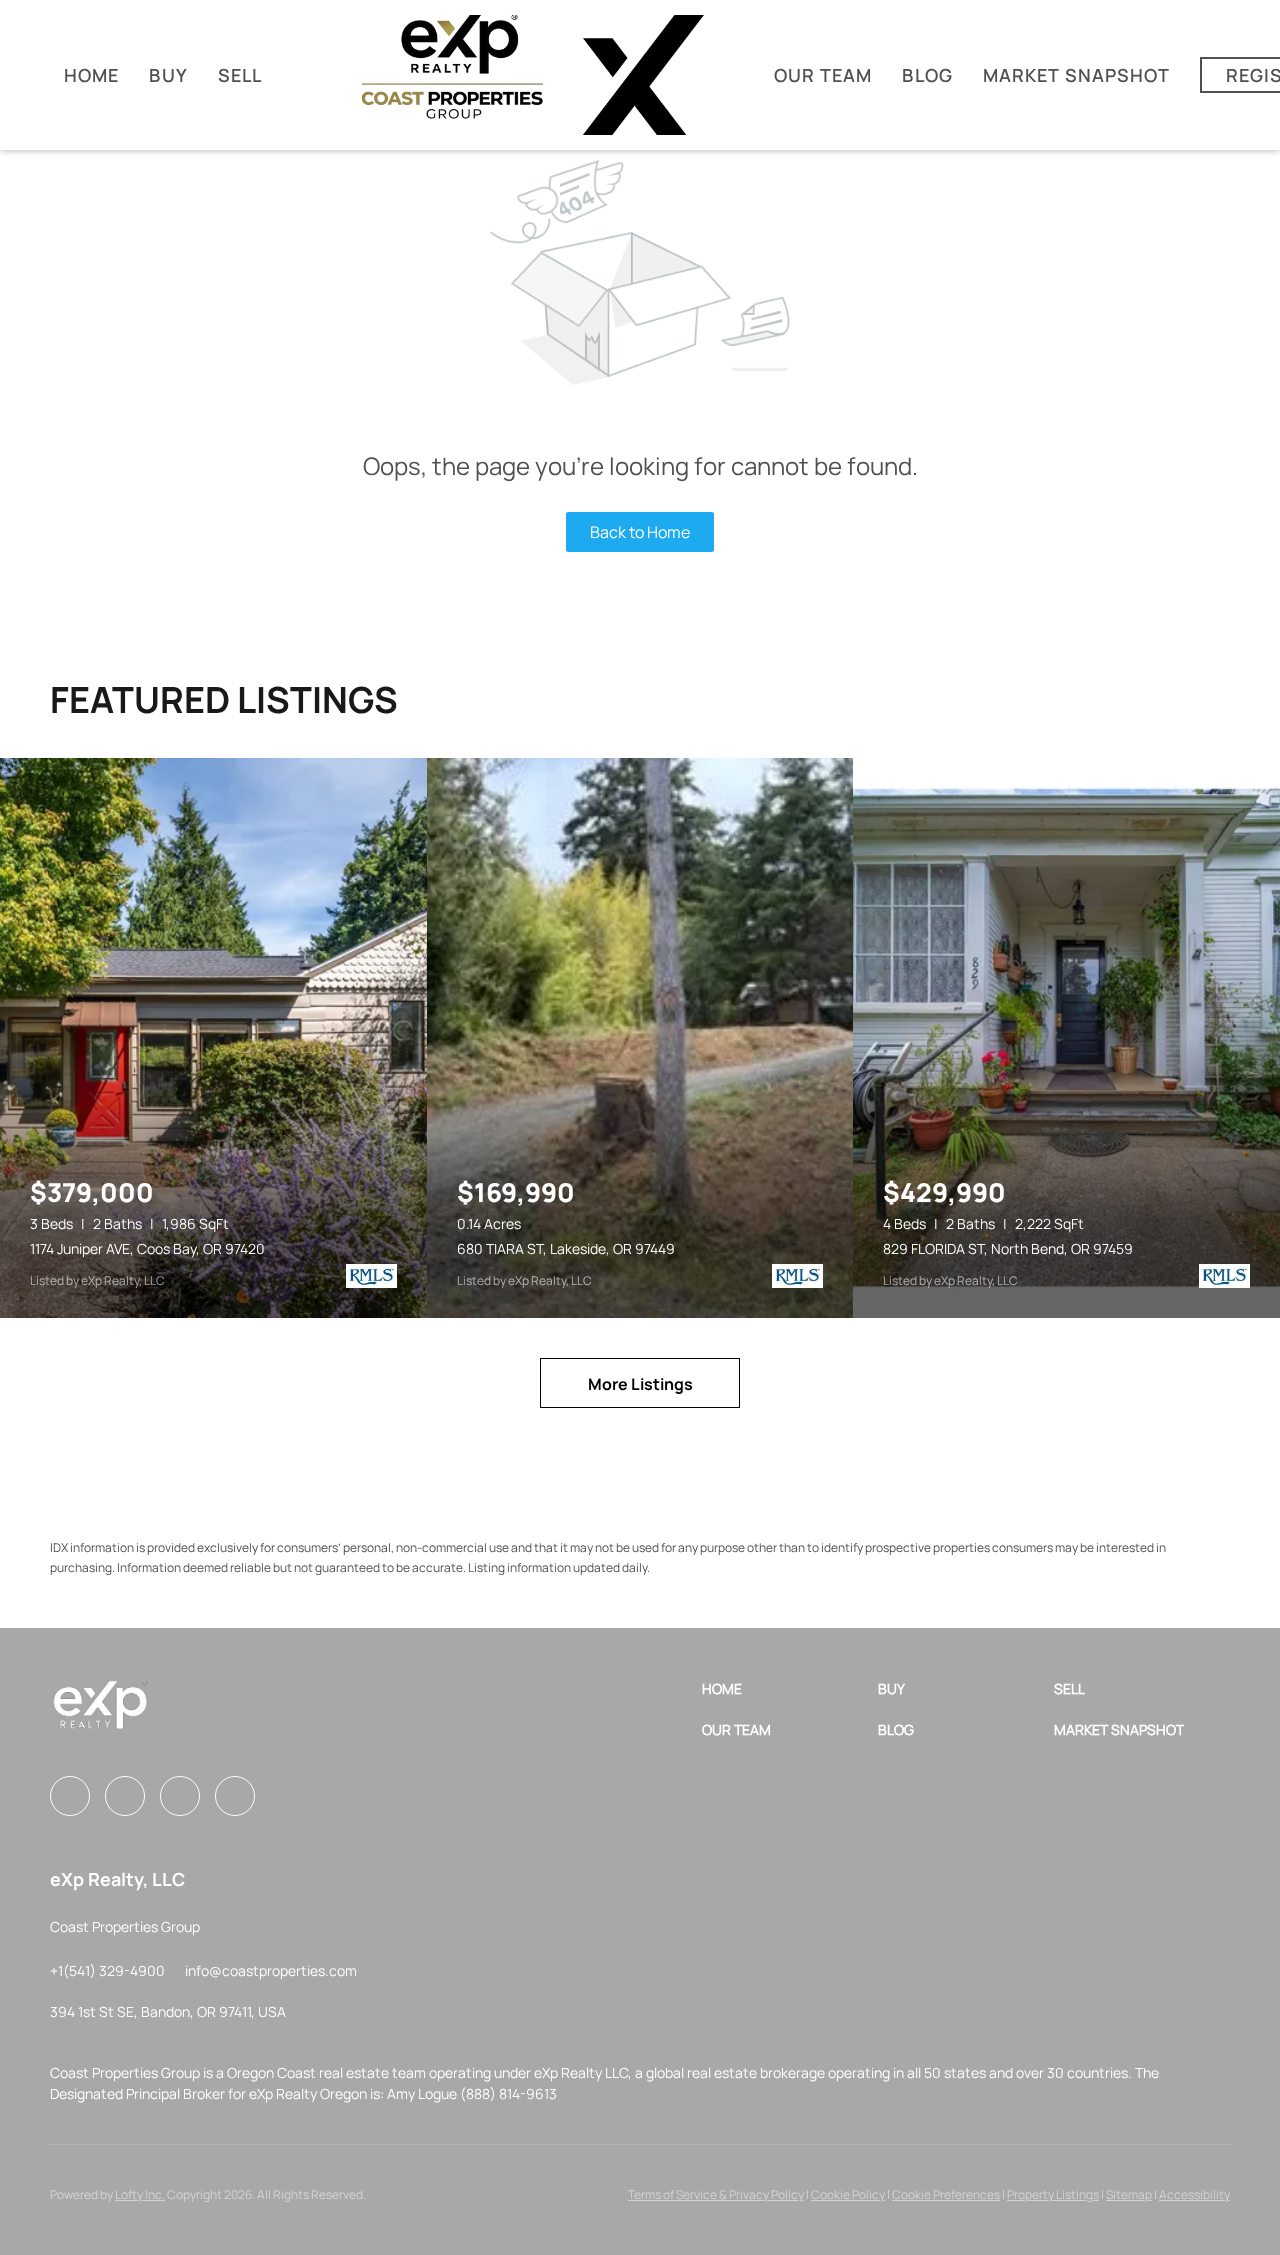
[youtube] (180, 1796)
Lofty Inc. (140, 2194)
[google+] (235, 1796)
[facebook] (70, 1796)
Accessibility (1194, 2194)
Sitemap (1129, 2194)
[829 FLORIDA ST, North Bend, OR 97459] (1066, 1038)
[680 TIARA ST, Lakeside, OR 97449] (640, 1038)
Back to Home (640, 532)
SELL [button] (240, 75)
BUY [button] (168, 75)
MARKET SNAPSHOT (1077, 75)
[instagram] (125, 1796)
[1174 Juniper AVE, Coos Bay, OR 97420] (213, 1038)
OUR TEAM (823, 75)
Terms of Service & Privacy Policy (716, 2194)
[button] (790, 1688)
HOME (91, 75)
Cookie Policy (848, 2194)
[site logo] (100, 1712)
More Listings (640, 1384)
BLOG (927, 75)
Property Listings (1053, 2194)
